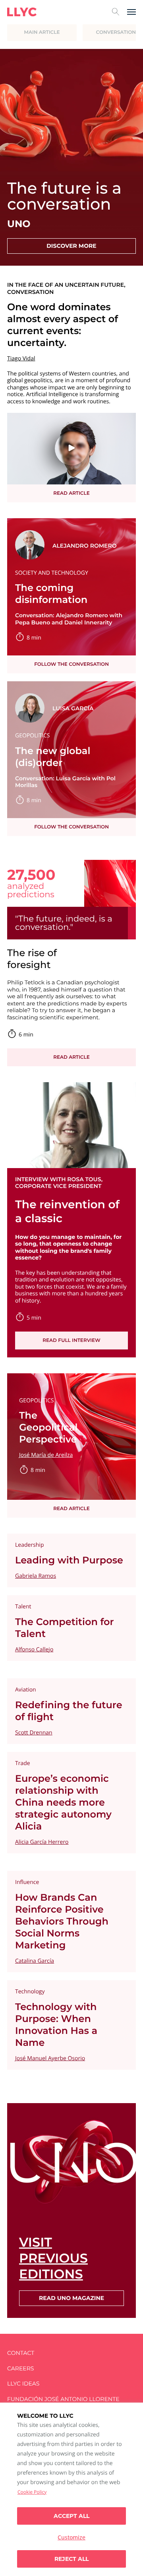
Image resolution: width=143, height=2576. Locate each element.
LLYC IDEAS (23, 2384)
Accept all (71, 2516)
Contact (21, 2353)
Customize (71, 2537)
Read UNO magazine (71, 2298)
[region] (71, 2489)
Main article (42, 32)
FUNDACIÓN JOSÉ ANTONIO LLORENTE (63, 2399)
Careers (20, 2369)
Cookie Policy (32, 2492)
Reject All (71, 2559)
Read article (71, 493)
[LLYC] (22, 12)
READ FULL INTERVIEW (71, 1340)
